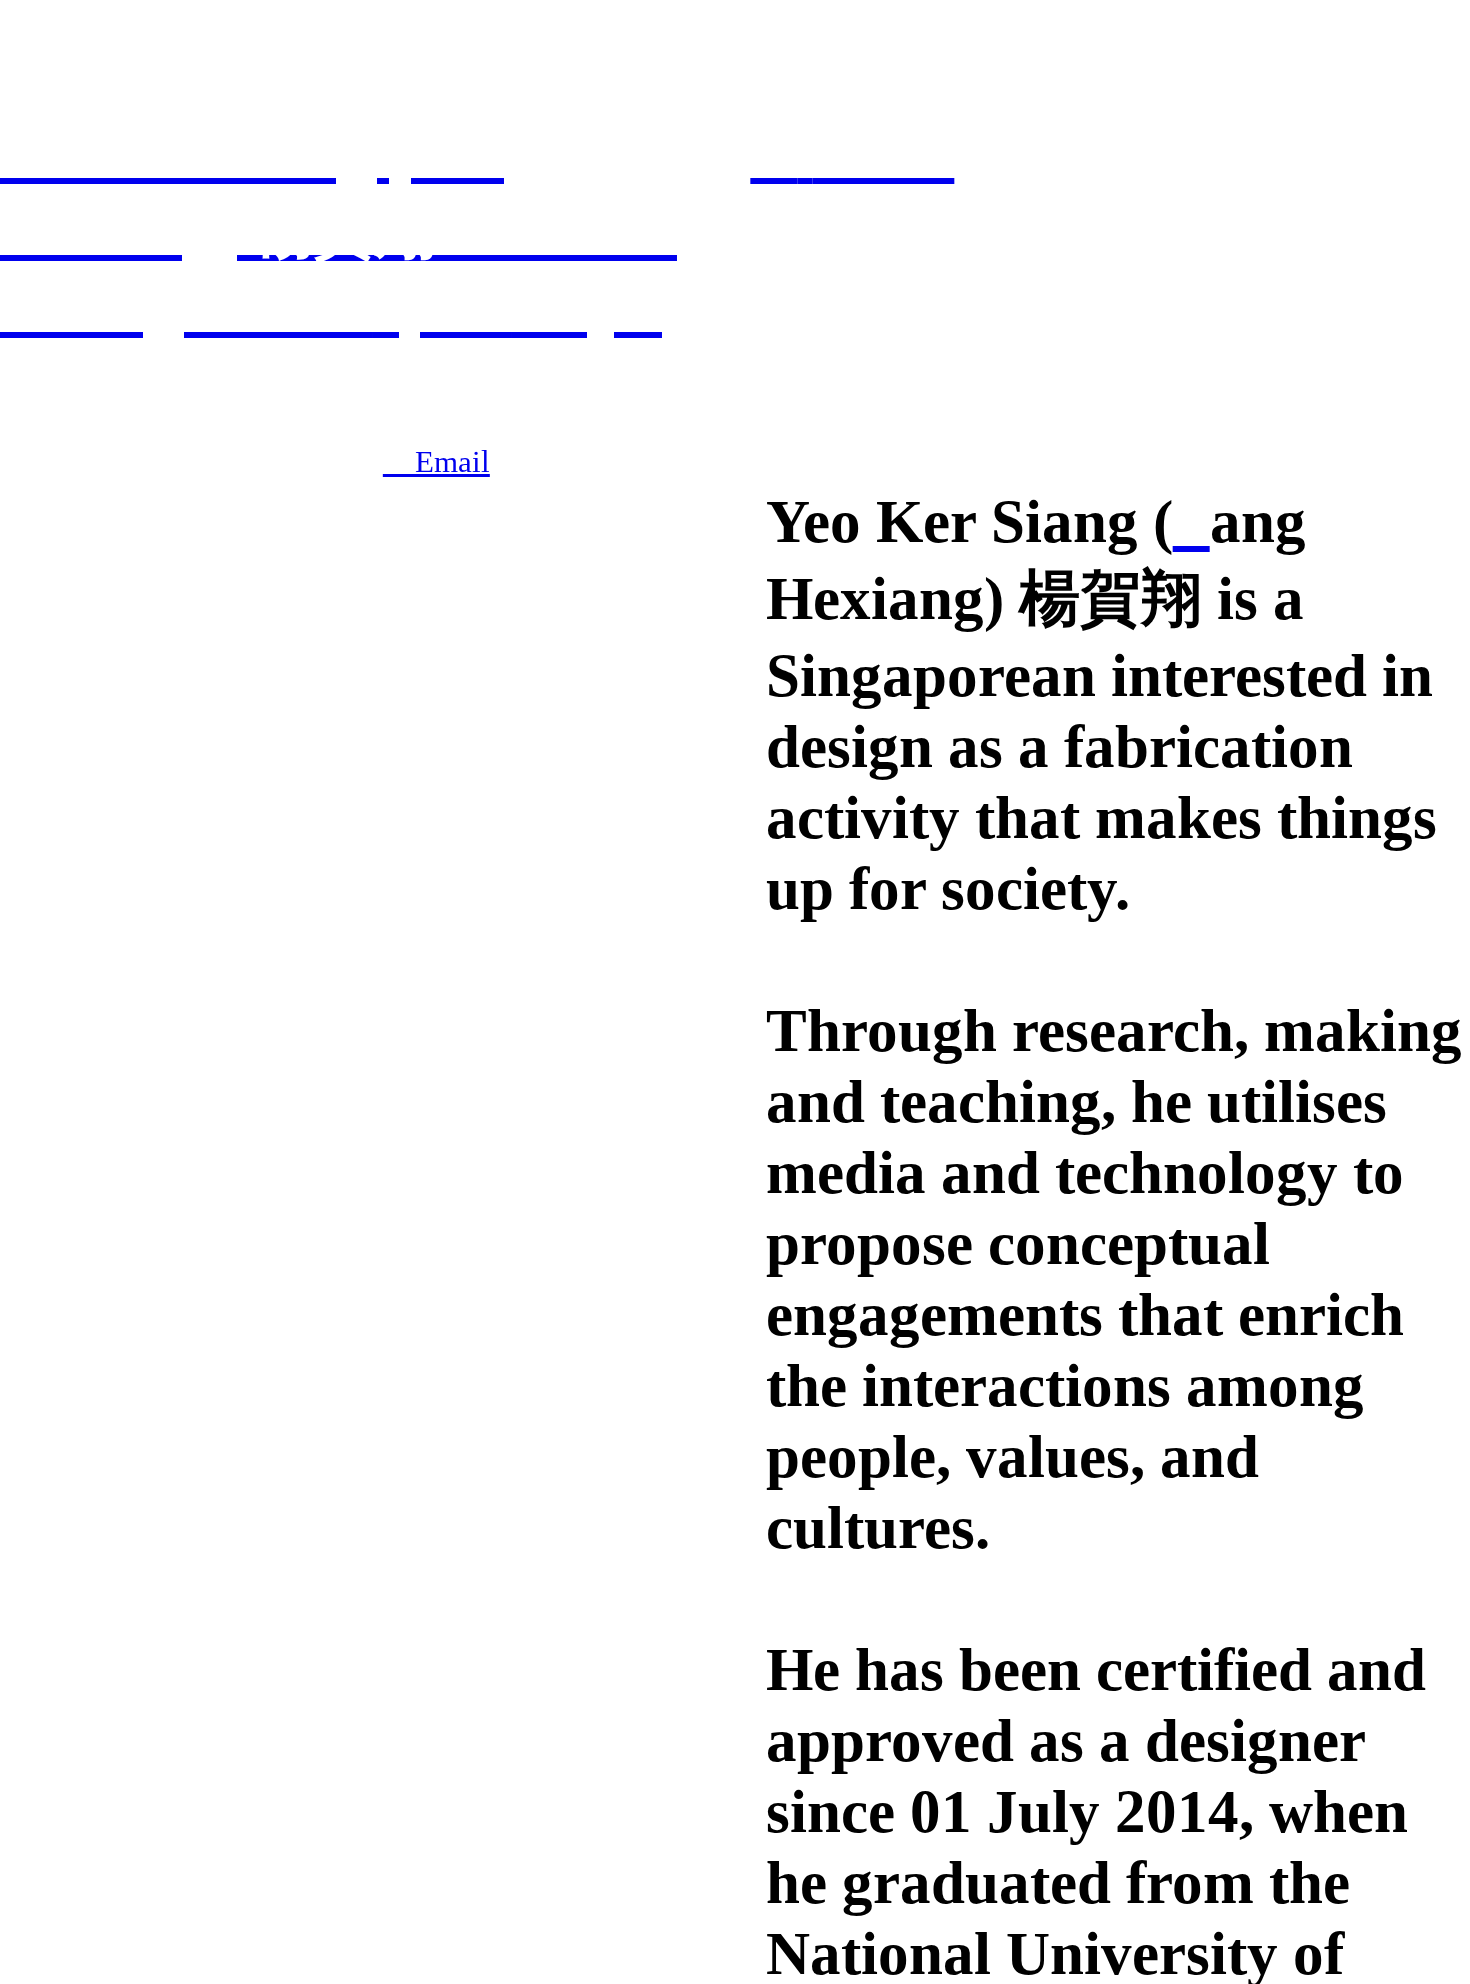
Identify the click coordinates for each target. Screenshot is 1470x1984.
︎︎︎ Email (436, 462)
